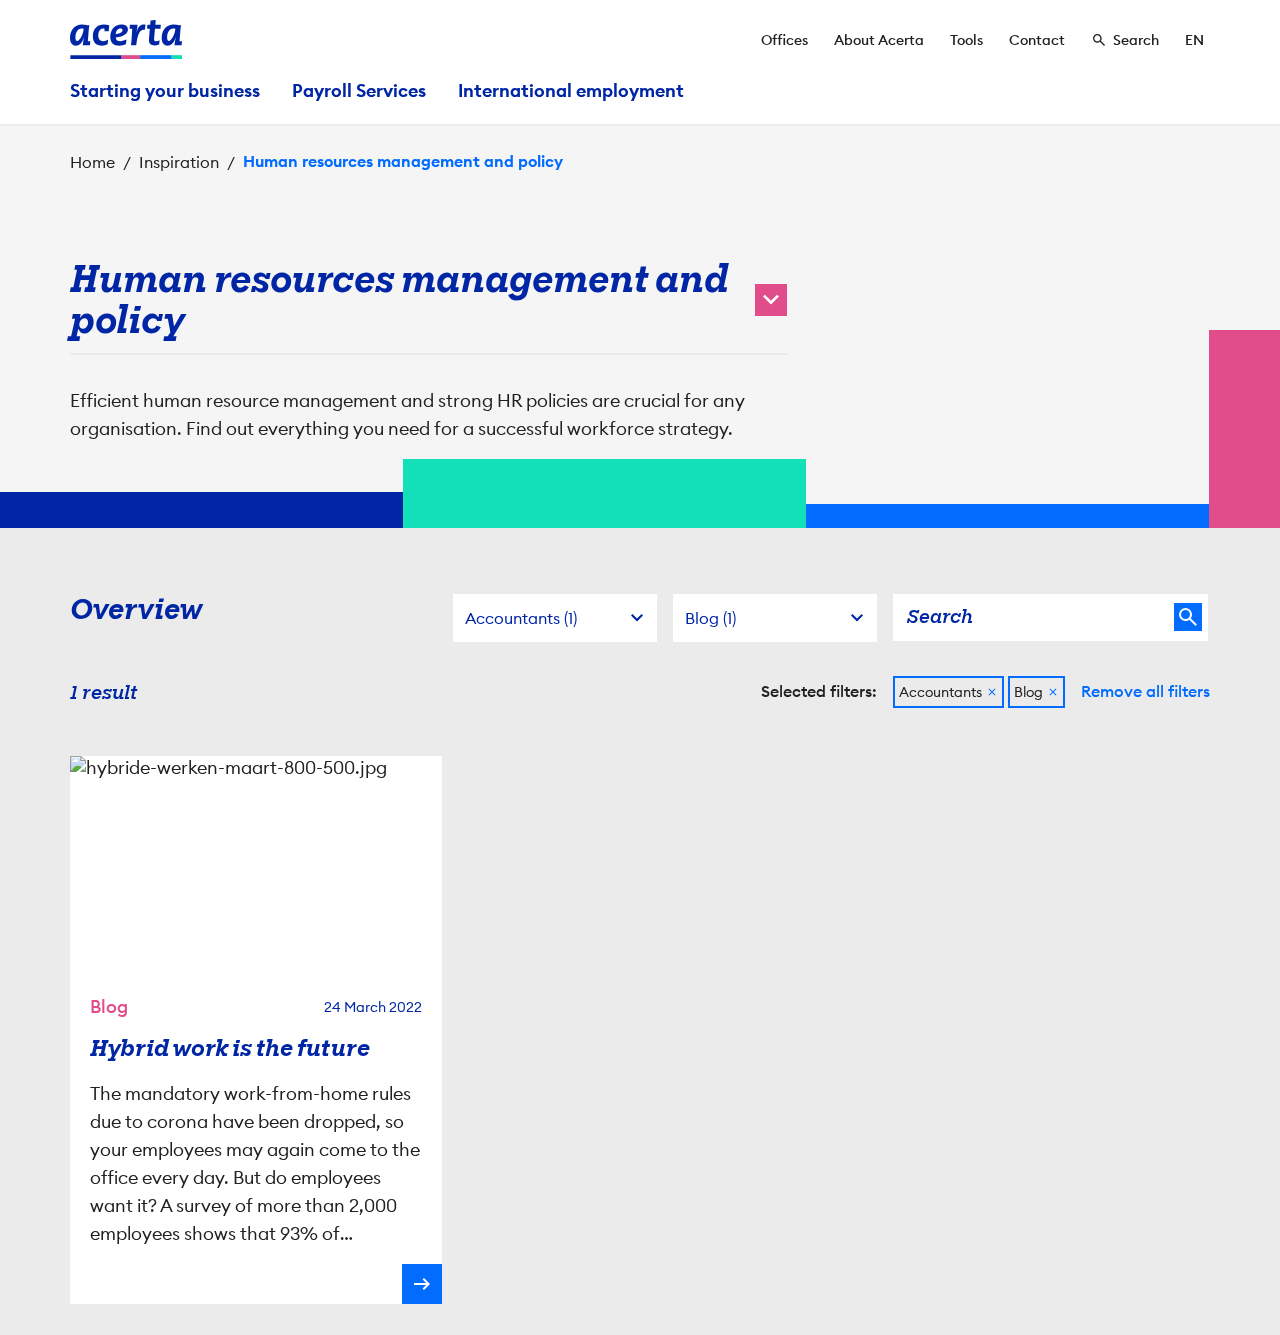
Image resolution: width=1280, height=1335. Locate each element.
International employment (571, 91)
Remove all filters (1145, 691)
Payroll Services (359, 91)
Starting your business (165, 91)
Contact (1037, 40)
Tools (966, 40)
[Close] (992, 692)
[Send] (1188, 617)
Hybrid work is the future (230, 1048)
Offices (784, 40)
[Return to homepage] (126, 39)
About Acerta (879, 40)
